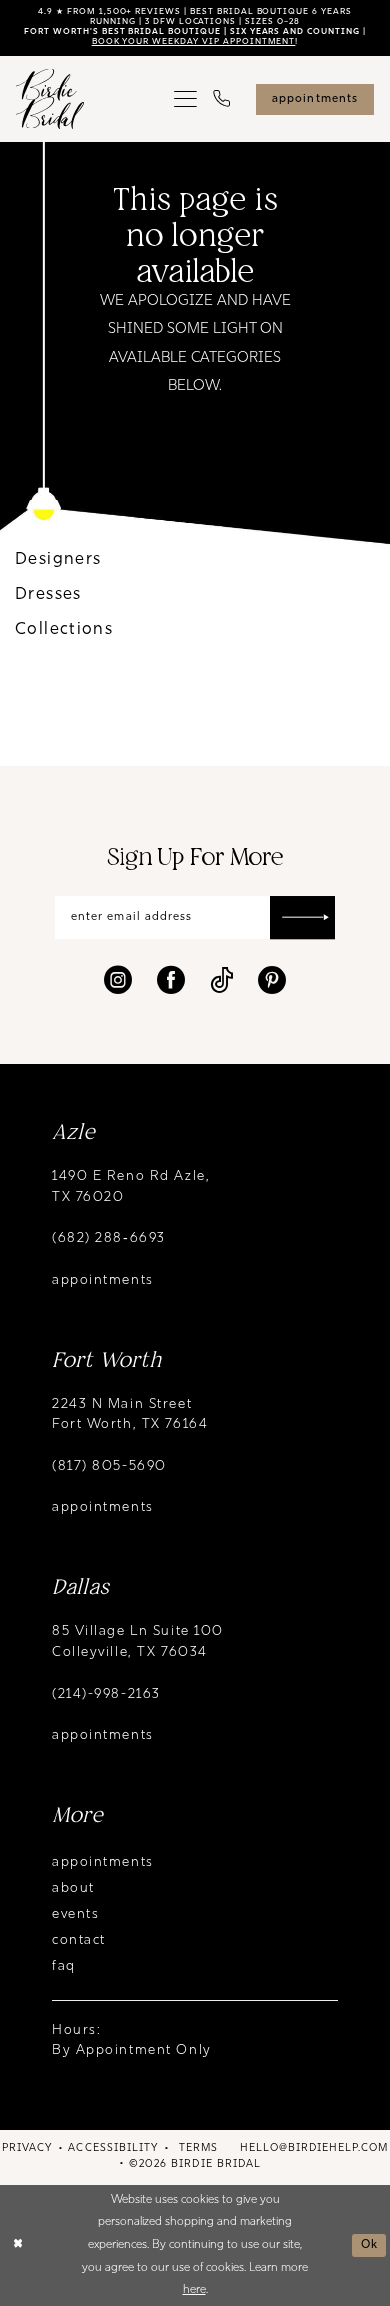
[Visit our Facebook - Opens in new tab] (171, 980)
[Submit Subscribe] (303, 918)
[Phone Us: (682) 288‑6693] (221, 99)
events (75, 1914)
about (73, 1888)
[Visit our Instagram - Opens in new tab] (118, 980)
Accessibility (113, 2148)
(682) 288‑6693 (109, 1238)
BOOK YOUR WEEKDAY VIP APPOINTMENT (194, 42)
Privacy (27, 2148)
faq (64, 1966)
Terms (198, 2148)
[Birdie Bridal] (50, 99)
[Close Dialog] (18, 2244)
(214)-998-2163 (106, 1694)
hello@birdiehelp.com (314, 2148)
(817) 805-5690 (109, 1466)
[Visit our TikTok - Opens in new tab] (221, 980)
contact (79, 1940)
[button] (185, 99)
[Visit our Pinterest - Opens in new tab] (272, 980)
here (194, 2290)
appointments (103, 1280)
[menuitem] (185, 99)
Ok (369, 2245)
